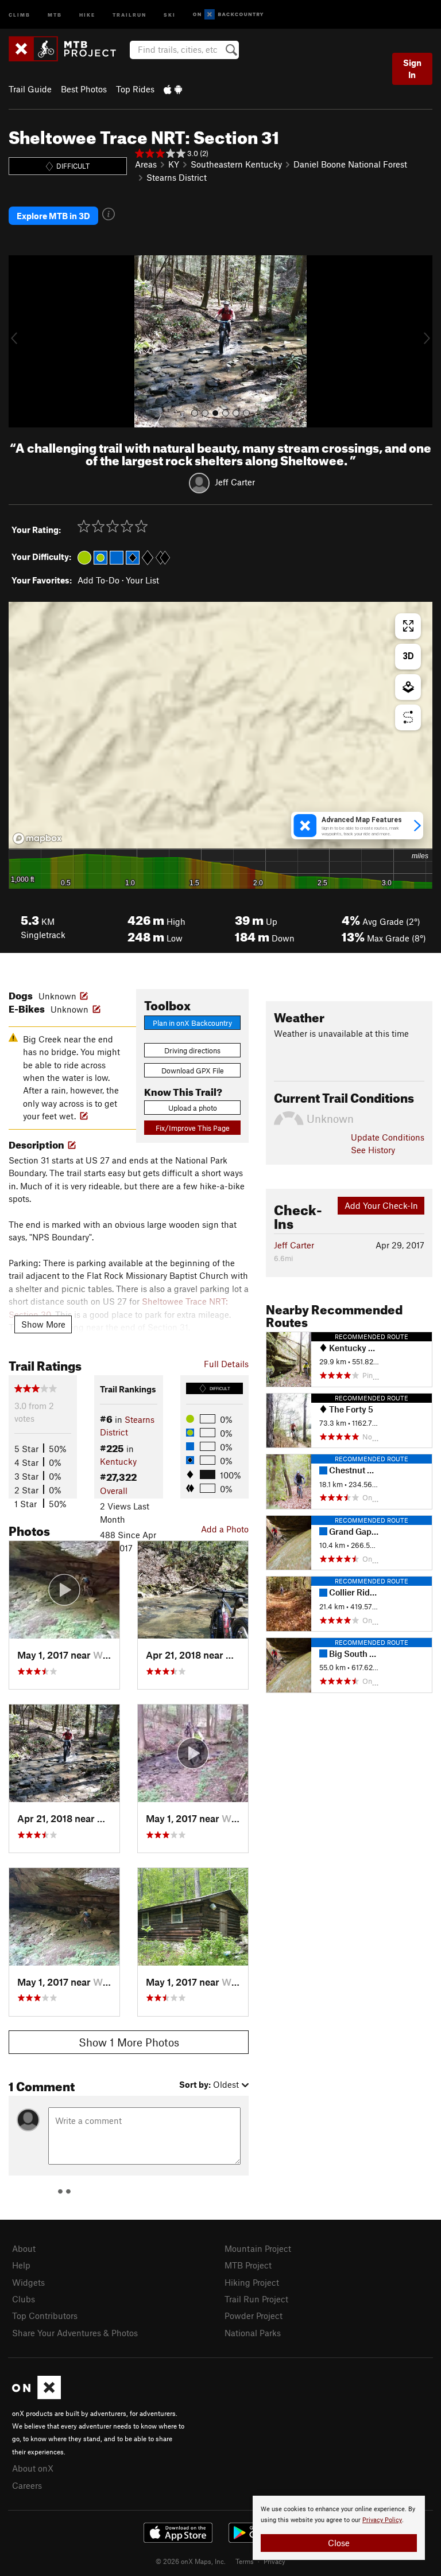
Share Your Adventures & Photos (75, 2333)
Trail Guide (30, 89)
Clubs (24, 2299)
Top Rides (135, 89)
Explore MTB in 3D (53, 216)
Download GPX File (193, 1071)
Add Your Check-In (381, 1205)
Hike (87, 14)
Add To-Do (98, 580)
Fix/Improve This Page (193, 1128)
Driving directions (192, 1050)
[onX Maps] (36, 2396)
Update (388, 1137)
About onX (33, 2468)
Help (21, 2265)
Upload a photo (193, 1108)
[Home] (68, 49)
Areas (146, 164)
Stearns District (177, 177)
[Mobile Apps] (173, 89)
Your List (142, 580)
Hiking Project (252, 2282)
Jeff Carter (235, 482)
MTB (55, 14)
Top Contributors (45, 2316)
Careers (27, 2485)
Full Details (226, 1364)
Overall (114, 1491)
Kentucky (118, 1461)
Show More (43, 1324)
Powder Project (254, 2316)
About (24, 2248)
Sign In (412, 69)
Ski (170, 14)
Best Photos (84, 89)
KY (174, 164)
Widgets (28, 2282)
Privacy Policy (382, 2520)
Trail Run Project (256, 2299)
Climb (20, 14)
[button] (20, 341)
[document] (339, 2528)
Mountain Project (258, 2248)
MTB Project (248, 2265)
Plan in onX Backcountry (192, 1023)
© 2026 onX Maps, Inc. (191, 2561)
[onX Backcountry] (228, 15)
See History (373, 1150)
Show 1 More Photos (129, 2042)
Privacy (274, 2561)
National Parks (253, 2333)
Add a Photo (225, 1529)
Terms (245, 2561)
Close (339, 2543)
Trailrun (129, 14)
